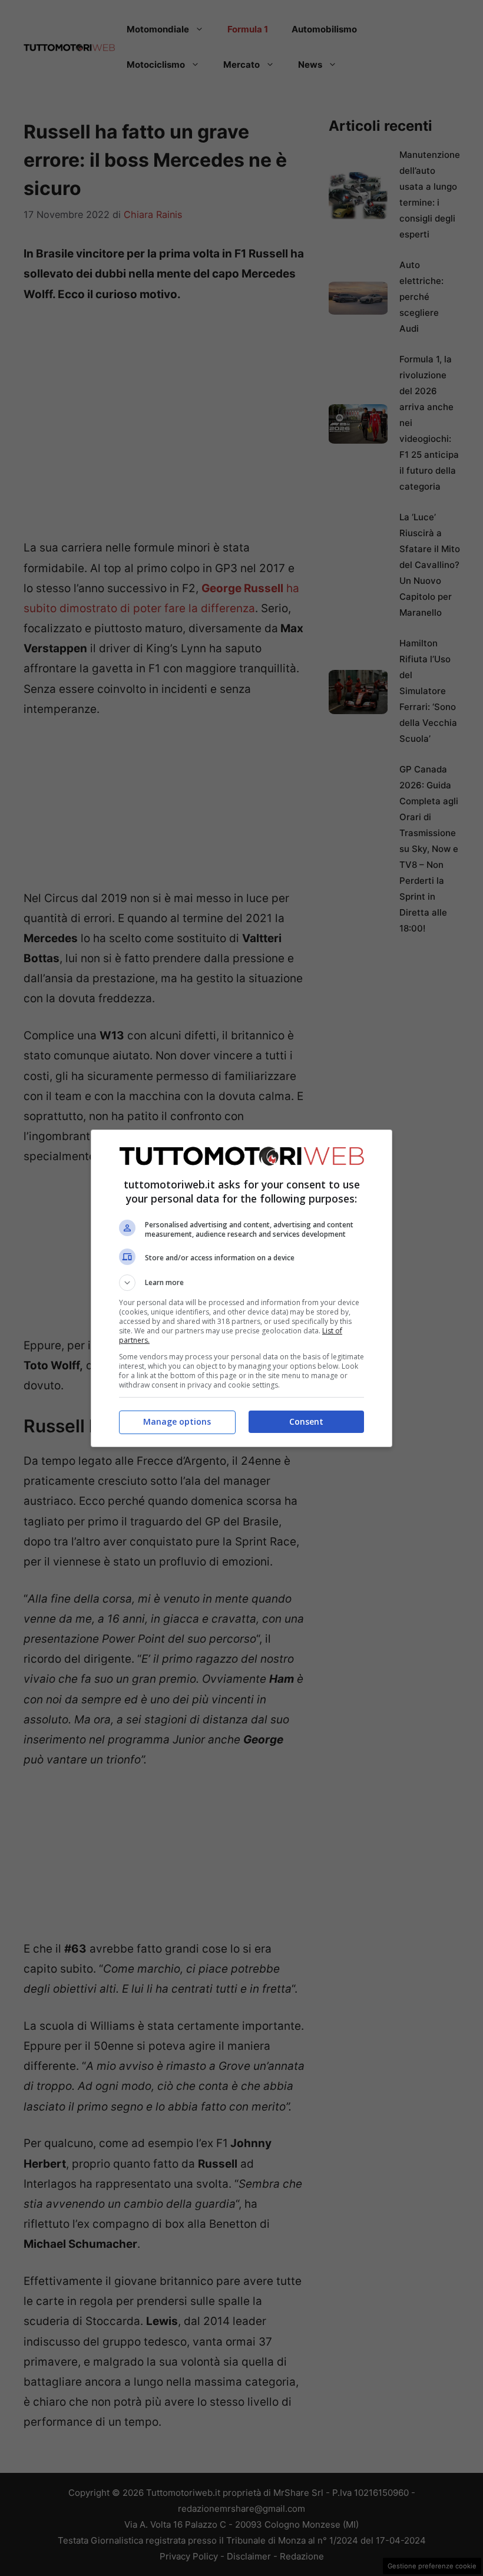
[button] (241, 1283)
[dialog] (241, 1288)
